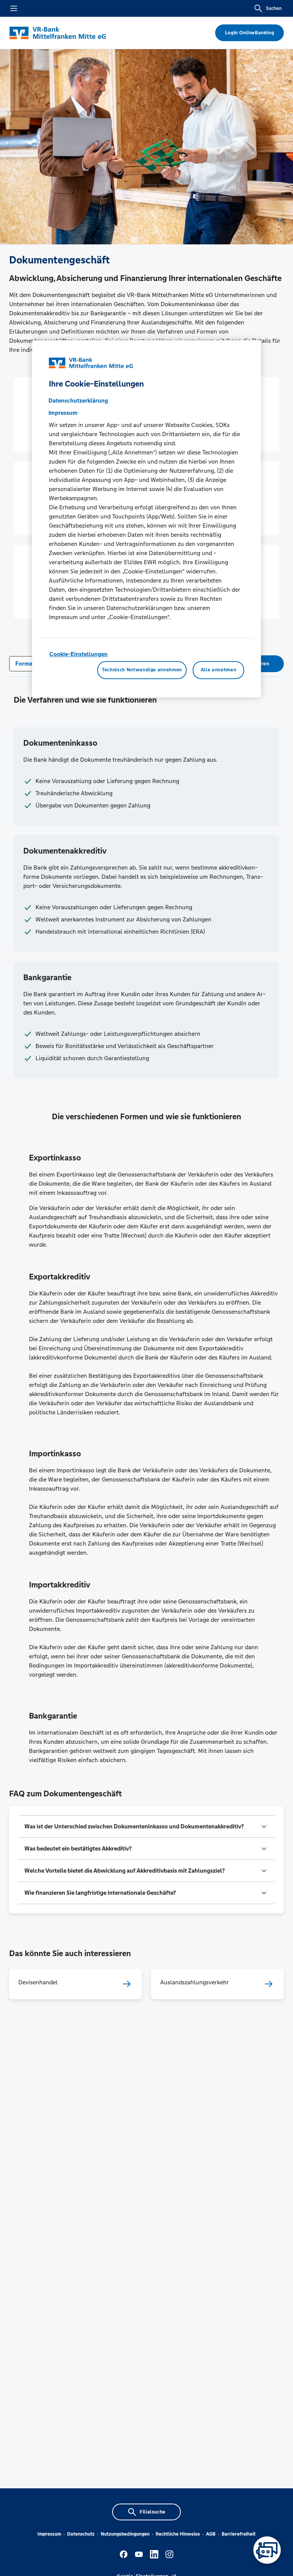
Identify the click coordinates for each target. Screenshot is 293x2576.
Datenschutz (81, 2534)
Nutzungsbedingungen (125, 2534)
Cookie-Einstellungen (78, 654)
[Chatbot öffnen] (267, 2550)
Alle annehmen (218, 670)
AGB (211, 2534)
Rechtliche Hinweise (178, 2534)
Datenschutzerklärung (78, 400)
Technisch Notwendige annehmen (142, 670)
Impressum (49, 2534)
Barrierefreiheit (239, 2534)
